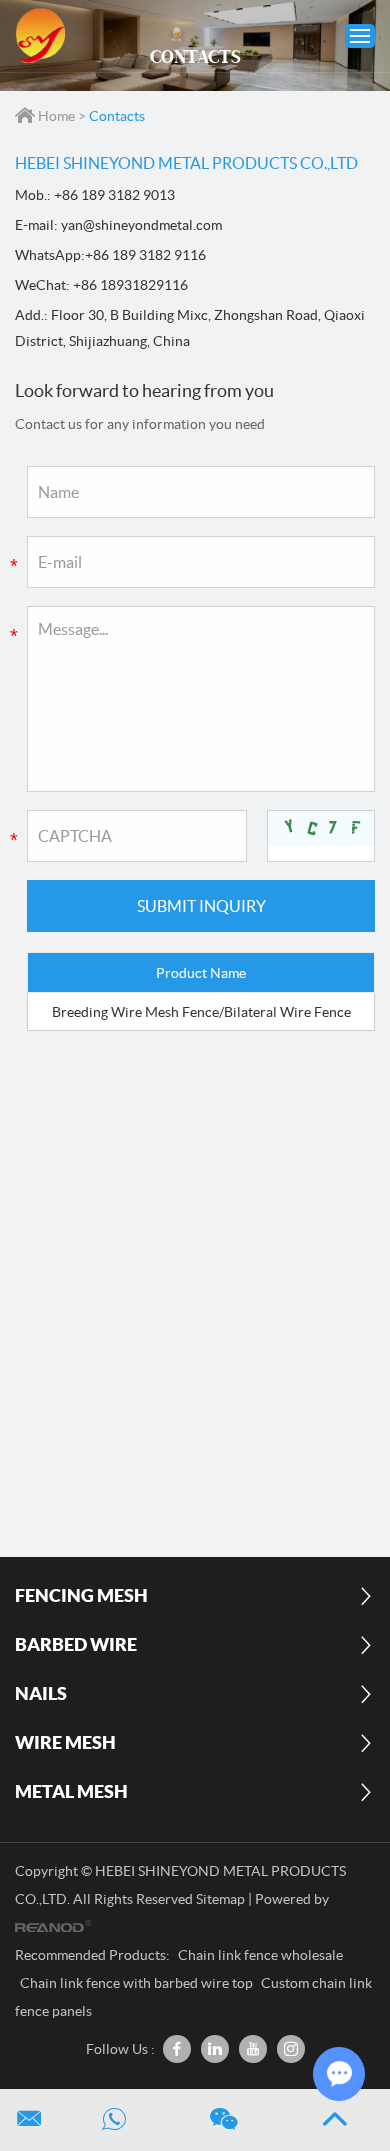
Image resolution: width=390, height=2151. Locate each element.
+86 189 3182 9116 (145, 255)
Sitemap (220, 1899)
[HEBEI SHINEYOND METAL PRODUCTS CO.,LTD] (40, 36)
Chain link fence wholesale (260, 1955)
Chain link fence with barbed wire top (138, 1983)
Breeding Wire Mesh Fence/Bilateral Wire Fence (201, 1012)
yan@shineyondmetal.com (141, 225)
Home (56, 116)
